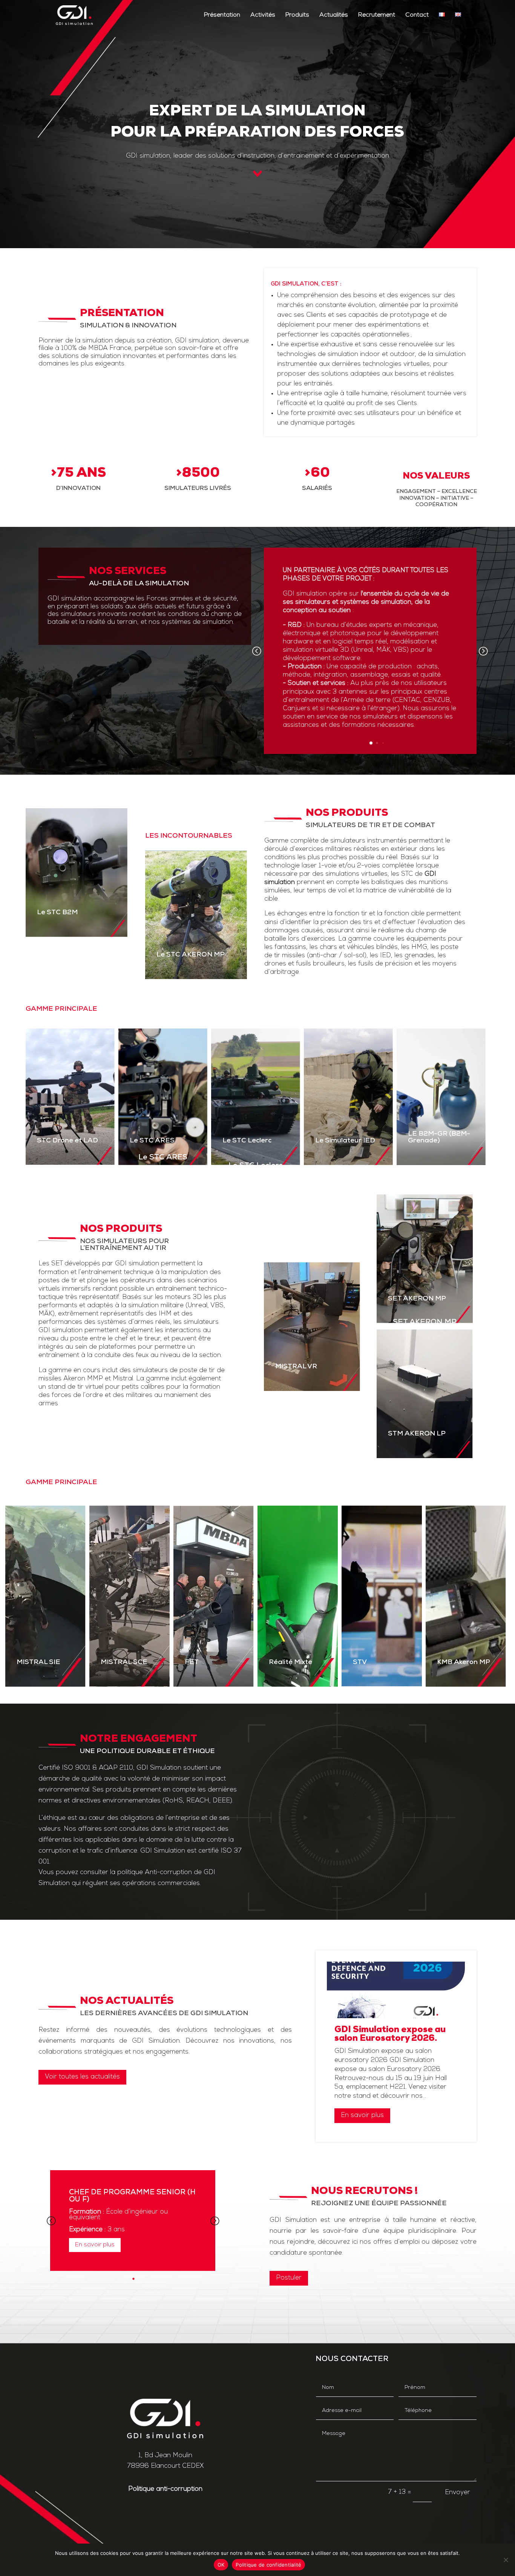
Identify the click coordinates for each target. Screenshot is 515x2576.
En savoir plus (362, 2115)
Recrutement (377, 15)
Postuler (289, 2278)
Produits (297, 15)
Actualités (334, 15)
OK (221, 2565)
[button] (483, 651)
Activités (263, 15)
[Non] (506, 2560)
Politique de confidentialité (268, 2565)
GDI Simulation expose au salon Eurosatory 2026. (390, 2034)
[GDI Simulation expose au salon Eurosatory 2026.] (396, 1990)
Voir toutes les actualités (82, 2077)
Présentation (222, 15)
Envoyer (458, 2492)
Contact (417, 15)
